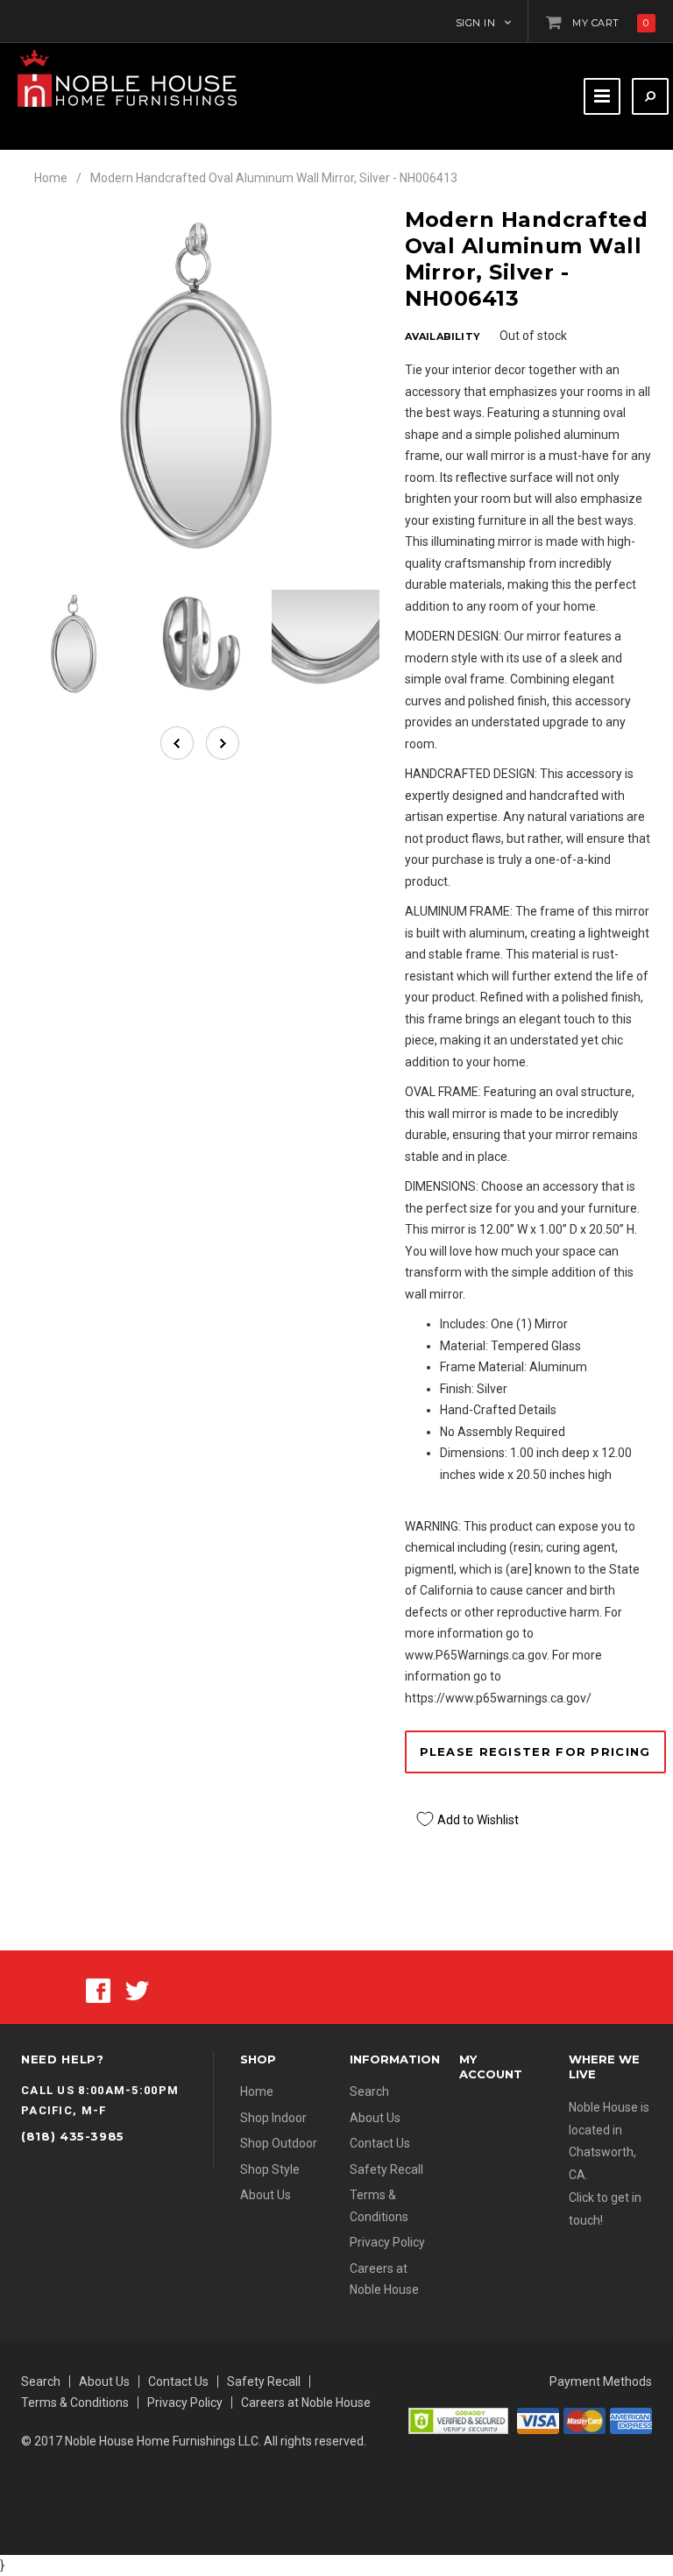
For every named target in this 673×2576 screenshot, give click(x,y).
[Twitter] (137, 1989)
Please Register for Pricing (535, 1752)
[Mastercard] (584, 2420)
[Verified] (458, 2420)
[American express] (631, 2420)
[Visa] (538, 2420)
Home (51, 178)
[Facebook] (98, 1989)
